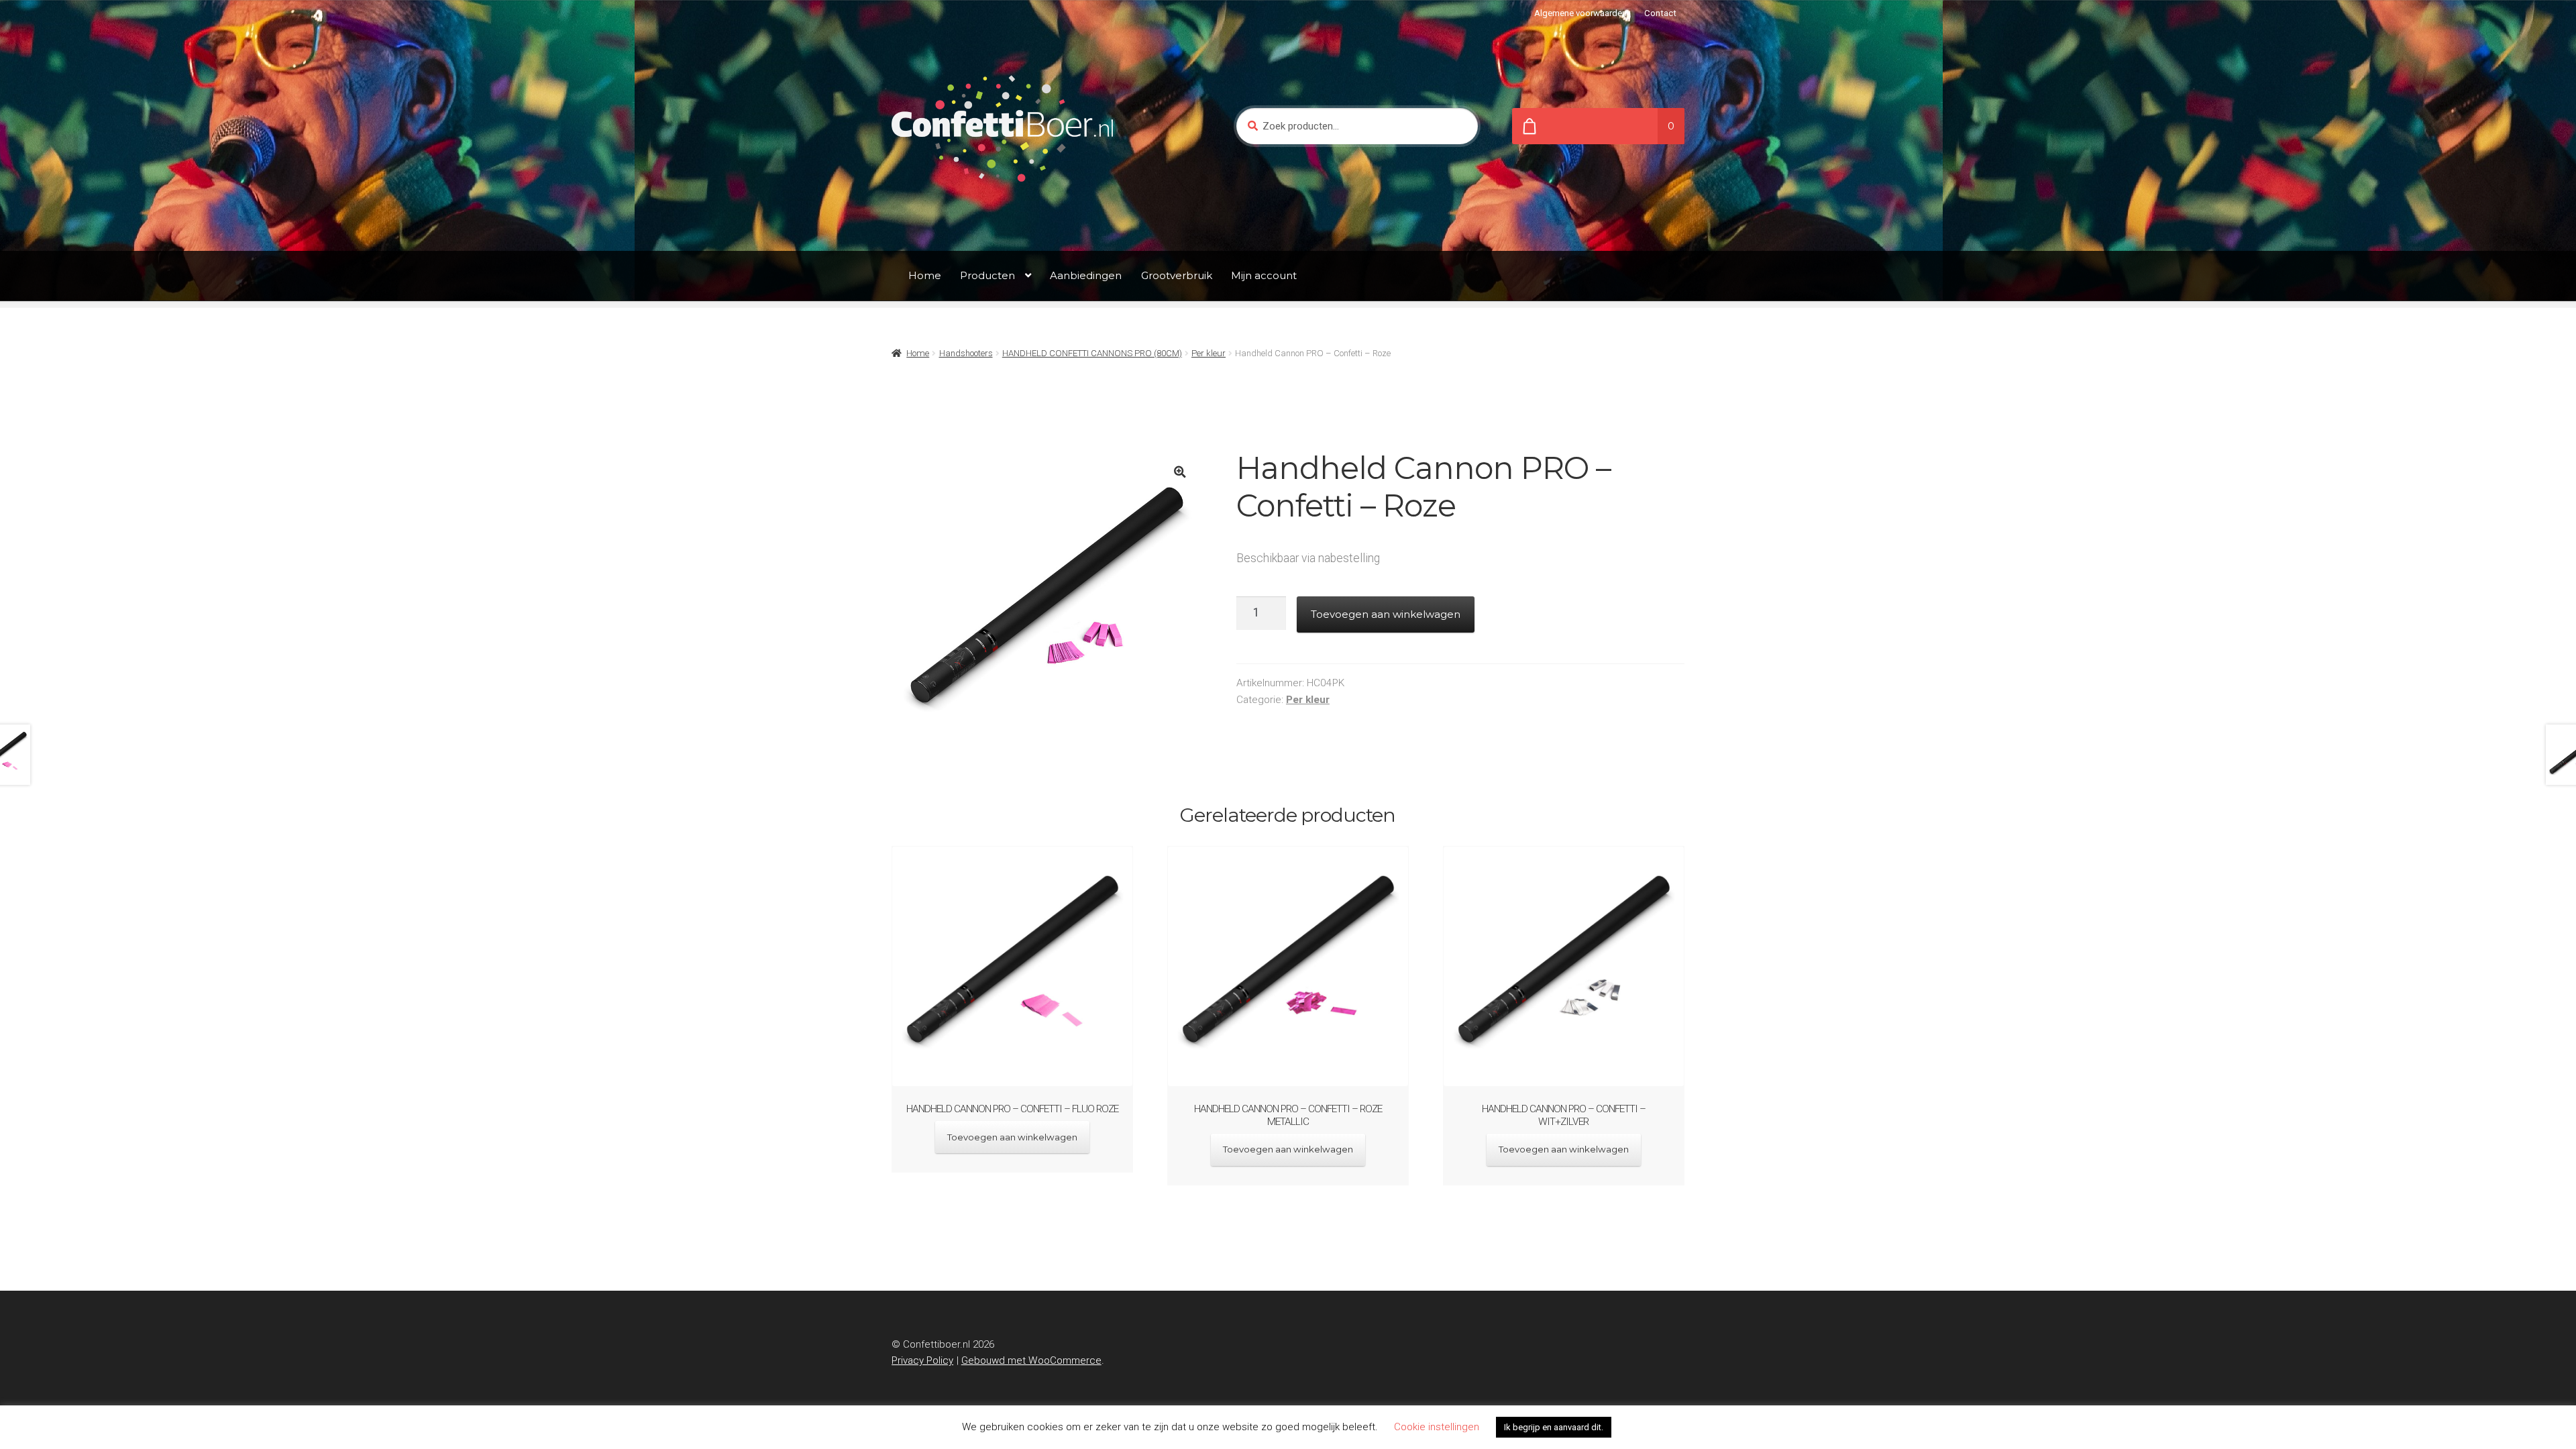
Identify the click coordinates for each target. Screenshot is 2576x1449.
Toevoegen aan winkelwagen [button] (1012, 1137)
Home (925, 275)
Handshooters (966, 353)
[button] (1180, 472)
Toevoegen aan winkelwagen (1386, 614)
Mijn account (1264, 275)
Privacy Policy (922, 1360)
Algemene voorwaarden (1580, 13)
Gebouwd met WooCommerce (1031, 1360)
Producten (987, 275)
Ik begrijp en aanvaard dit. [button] (1554, 1427)
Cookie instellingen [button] (1437, 1427)
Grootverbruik (1177, 275)
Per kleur (1209, 353)
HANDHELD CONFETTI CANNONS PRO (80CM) (1092, 353)
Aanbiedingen (1086, 275)
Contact (1660, 13)
